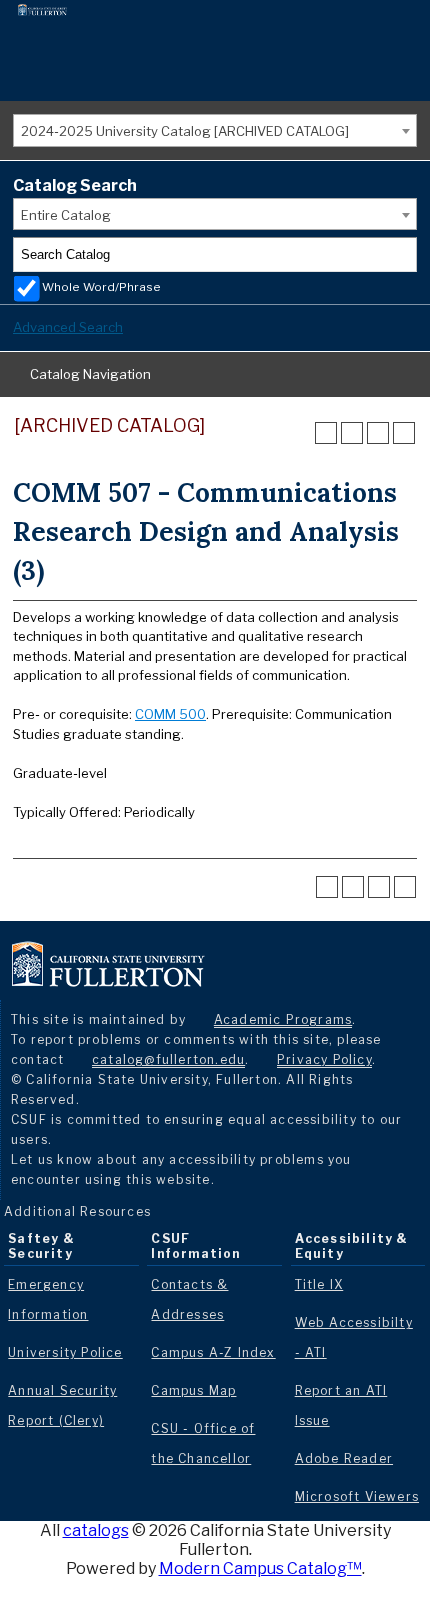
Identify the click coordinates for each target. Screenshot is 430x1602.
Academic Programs (283, 1019)
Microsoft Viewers (357, 1496)
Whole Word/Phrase (101, 287)
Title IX (319, 1284)
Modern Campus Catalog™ (260, 1568)
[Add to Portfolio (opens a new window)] (326, 433)
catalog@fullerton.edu (168, 1059)
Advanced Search (68, 327)
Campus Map (193, 1390)
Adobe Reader (344, 1458)
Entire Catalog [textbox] (66, 215)
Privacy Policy (324, 1059)
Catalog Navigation (90, 374)
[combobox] (215, 130)
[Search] (400, 255)
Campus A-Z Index (213, 1352)
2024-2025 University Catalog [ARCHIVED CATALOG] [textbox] (185, 131)
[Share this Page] (352, 433)
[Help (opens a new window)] (404, 433)
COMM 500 (170, 714)
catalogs (96, 1530)
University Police (65, 1352)
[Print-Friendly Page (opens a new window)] (378, 433)
